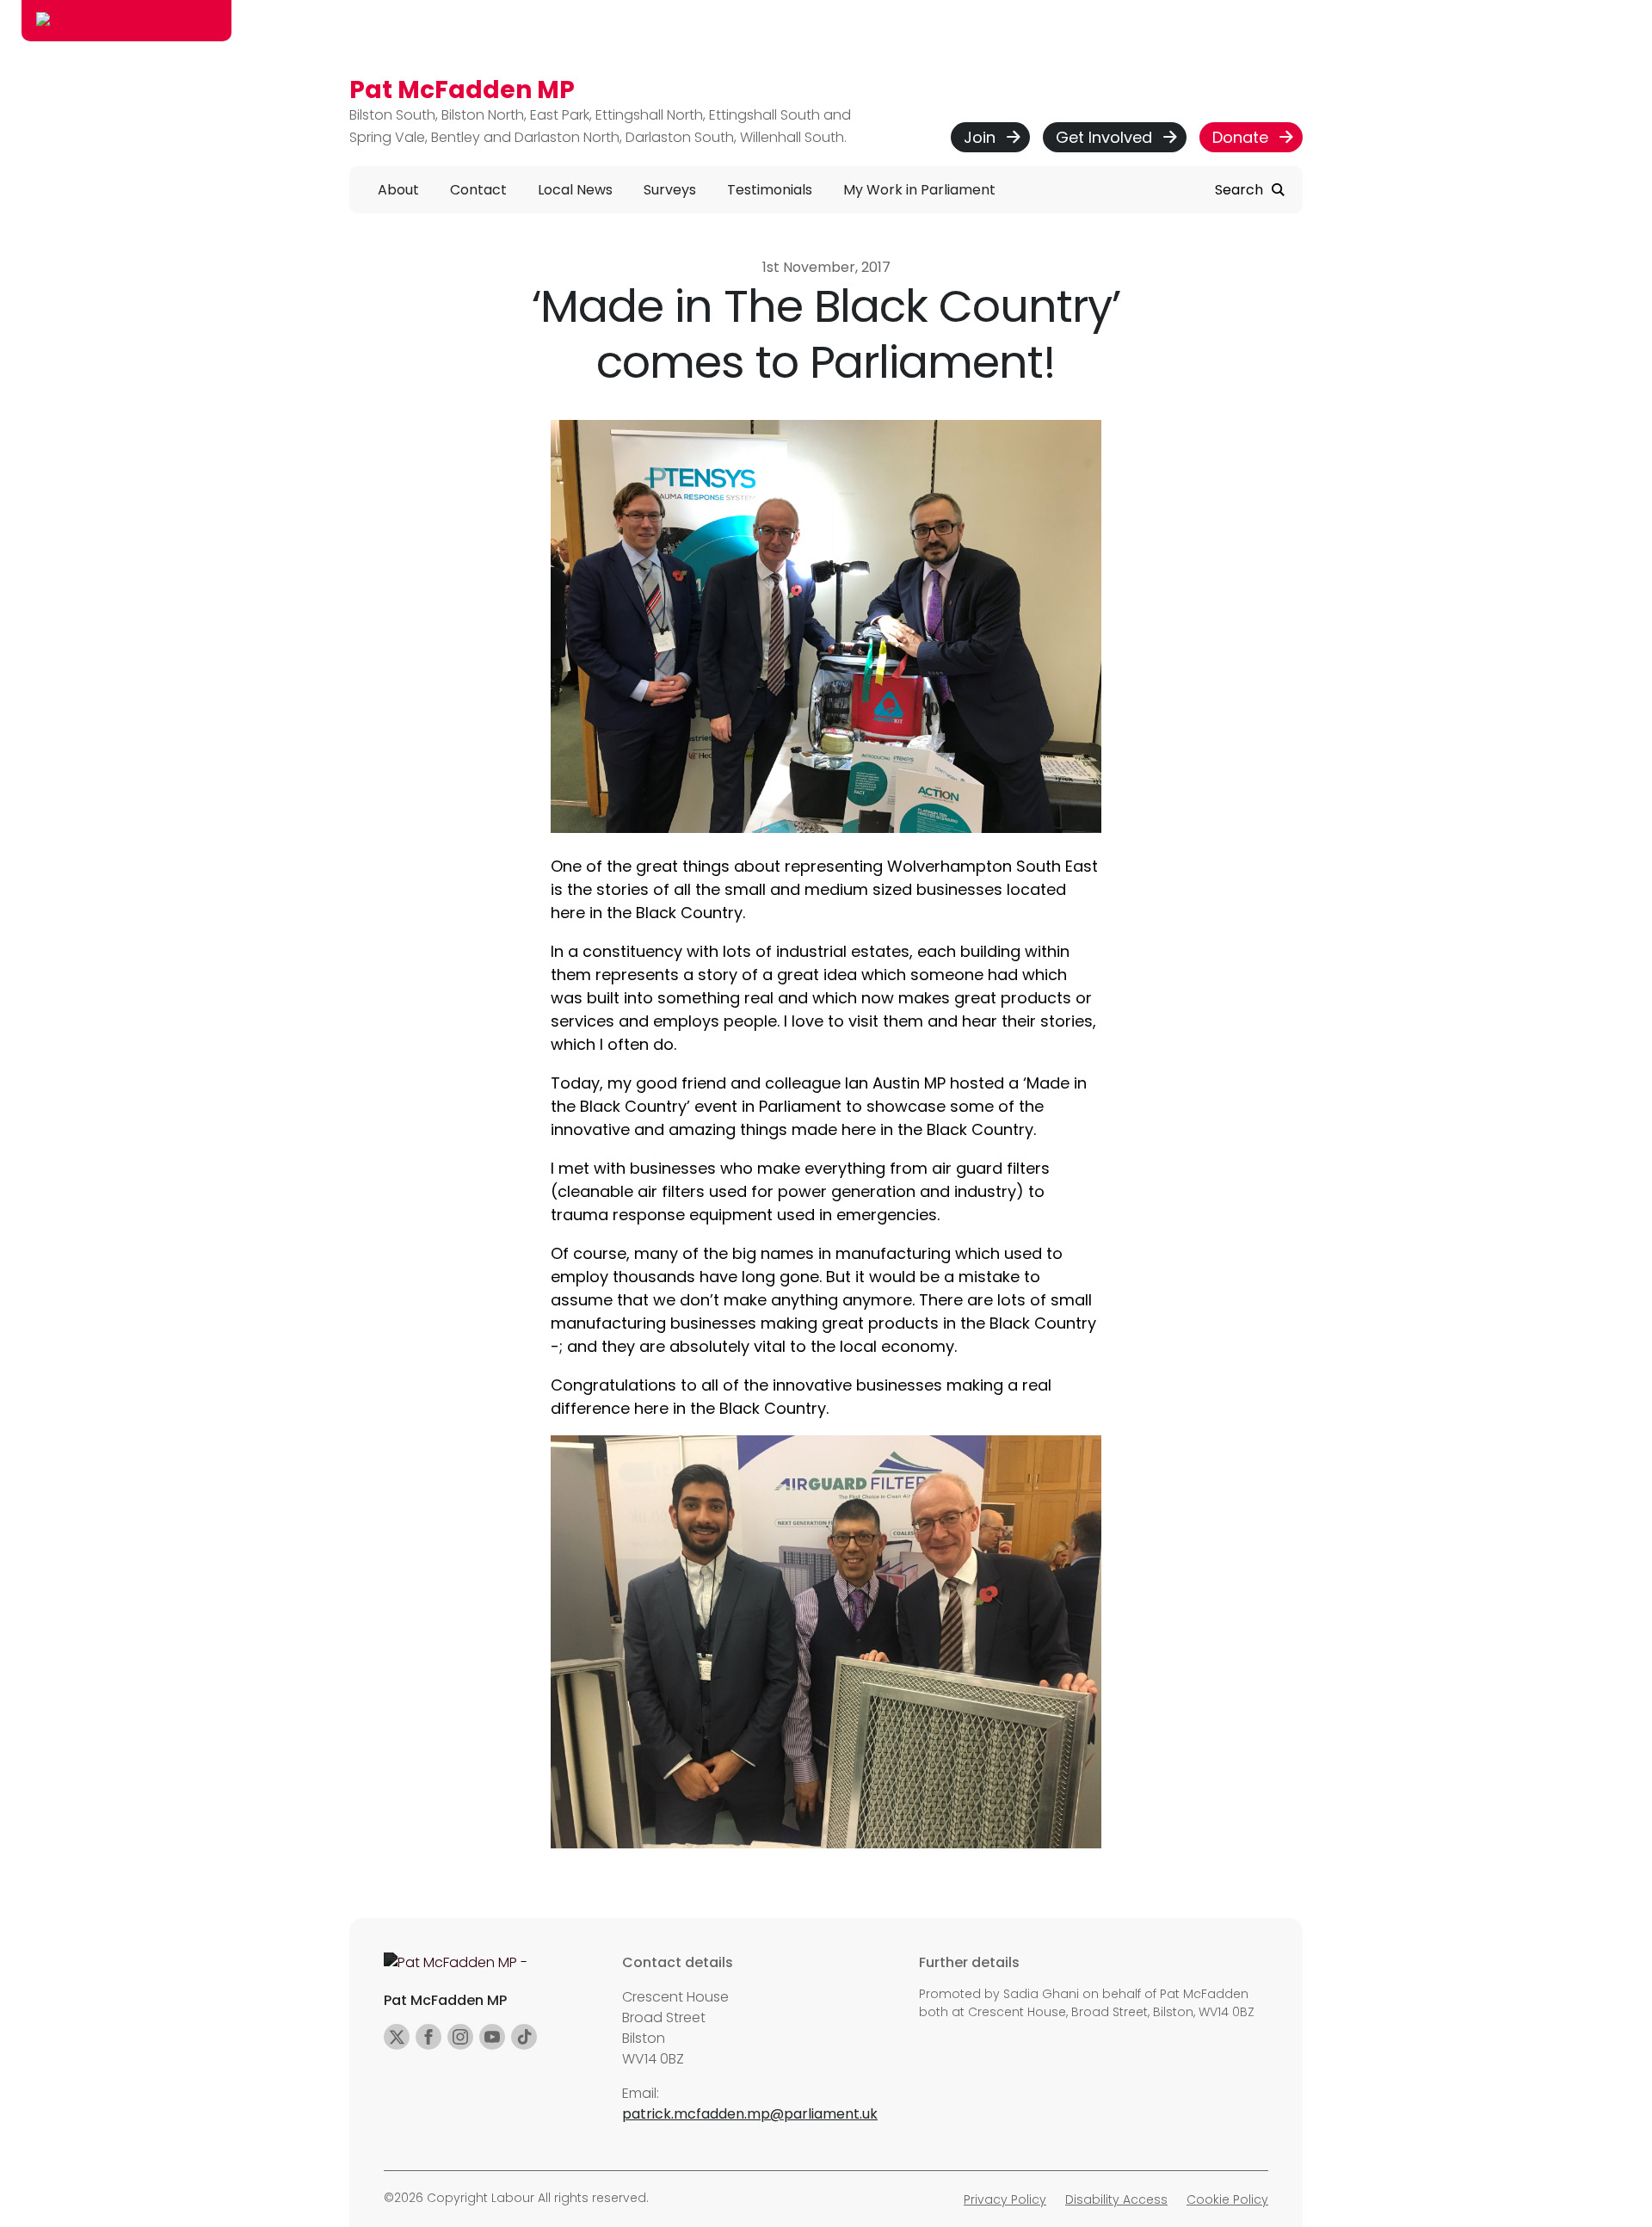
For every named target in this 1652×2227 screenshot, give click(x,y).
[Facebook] (428, 2037)
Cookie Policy (1227, 2199)
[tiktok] (524, 2037)
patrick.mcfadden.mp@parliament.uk (750, 2114)
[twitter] (397, 2037)
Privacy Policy (1005, 2199)
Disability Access (1116, 2199)
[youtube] (492, 2037)
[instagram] (460, 2037)
